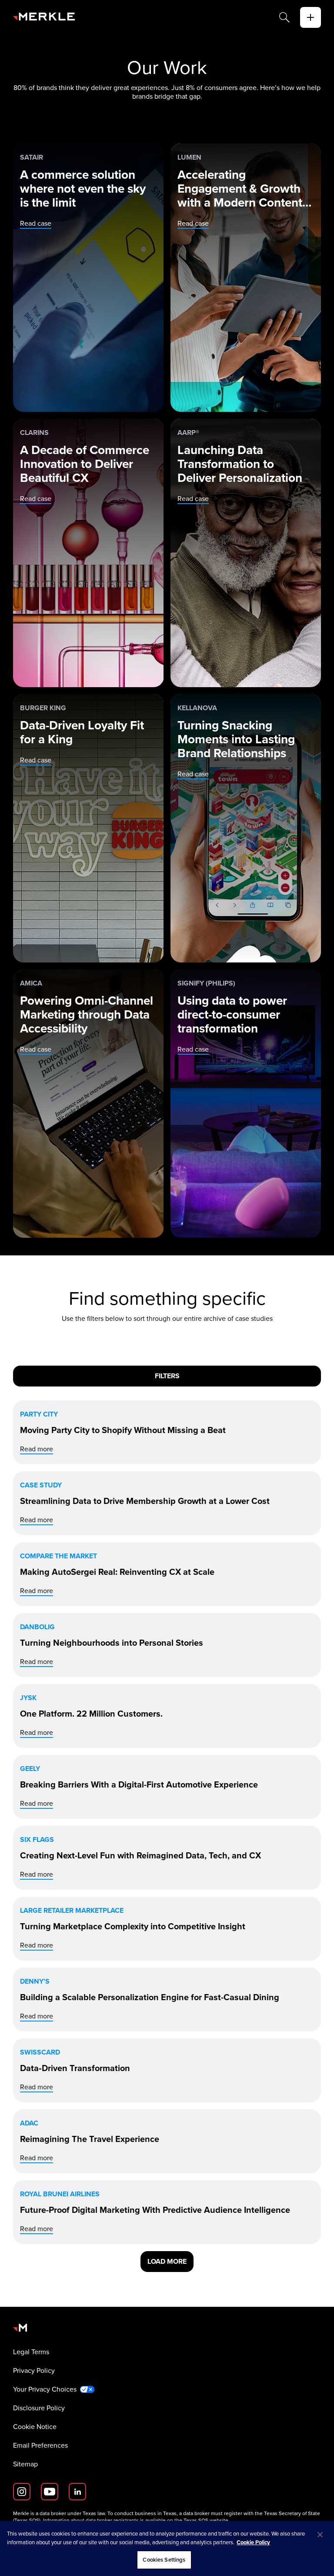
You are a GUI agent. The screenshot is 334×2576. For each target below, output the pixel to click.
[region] (167, 2548)
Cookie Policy (253, 2542)
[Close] (320, 2535)
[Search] (284, 17)
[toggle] (311, 17)
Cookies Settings (164, 2560)
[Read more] (167, 1432)
